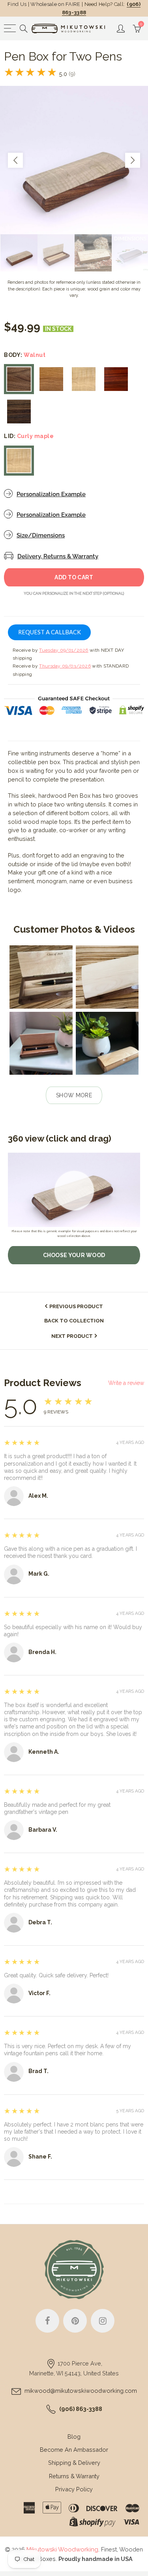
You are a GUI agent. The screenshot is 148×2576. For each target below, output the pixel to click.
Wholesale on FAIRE (55, 4)
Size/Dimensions (41, 535)
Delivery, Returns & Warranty (58, 556)
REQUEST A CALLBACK (50, 632)
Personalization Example (51, 494)
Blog (74, 2437)
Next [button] (133, 160)
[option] (74, 160)
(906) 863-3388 (81, 2409)
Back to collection (74, 1321)
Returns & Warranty (74, 2476)
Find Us (17, 4)
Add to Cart (74, 577)
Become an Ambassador (74, 2450)
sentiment (21, 881)
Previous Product (76, 1306)
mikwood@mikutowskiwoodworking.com (81, 2391)
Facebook (47, 2321)
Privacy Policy (74, 2489)
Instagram (103, 2321)
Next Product (72, 1336)
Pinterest (75, 2321)
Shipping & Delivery (74, 2463)
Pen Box (79, 796)
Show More (74, 1095)
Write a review (126, 1383)
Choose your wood (74, 1255)
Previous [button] (15, 160)
